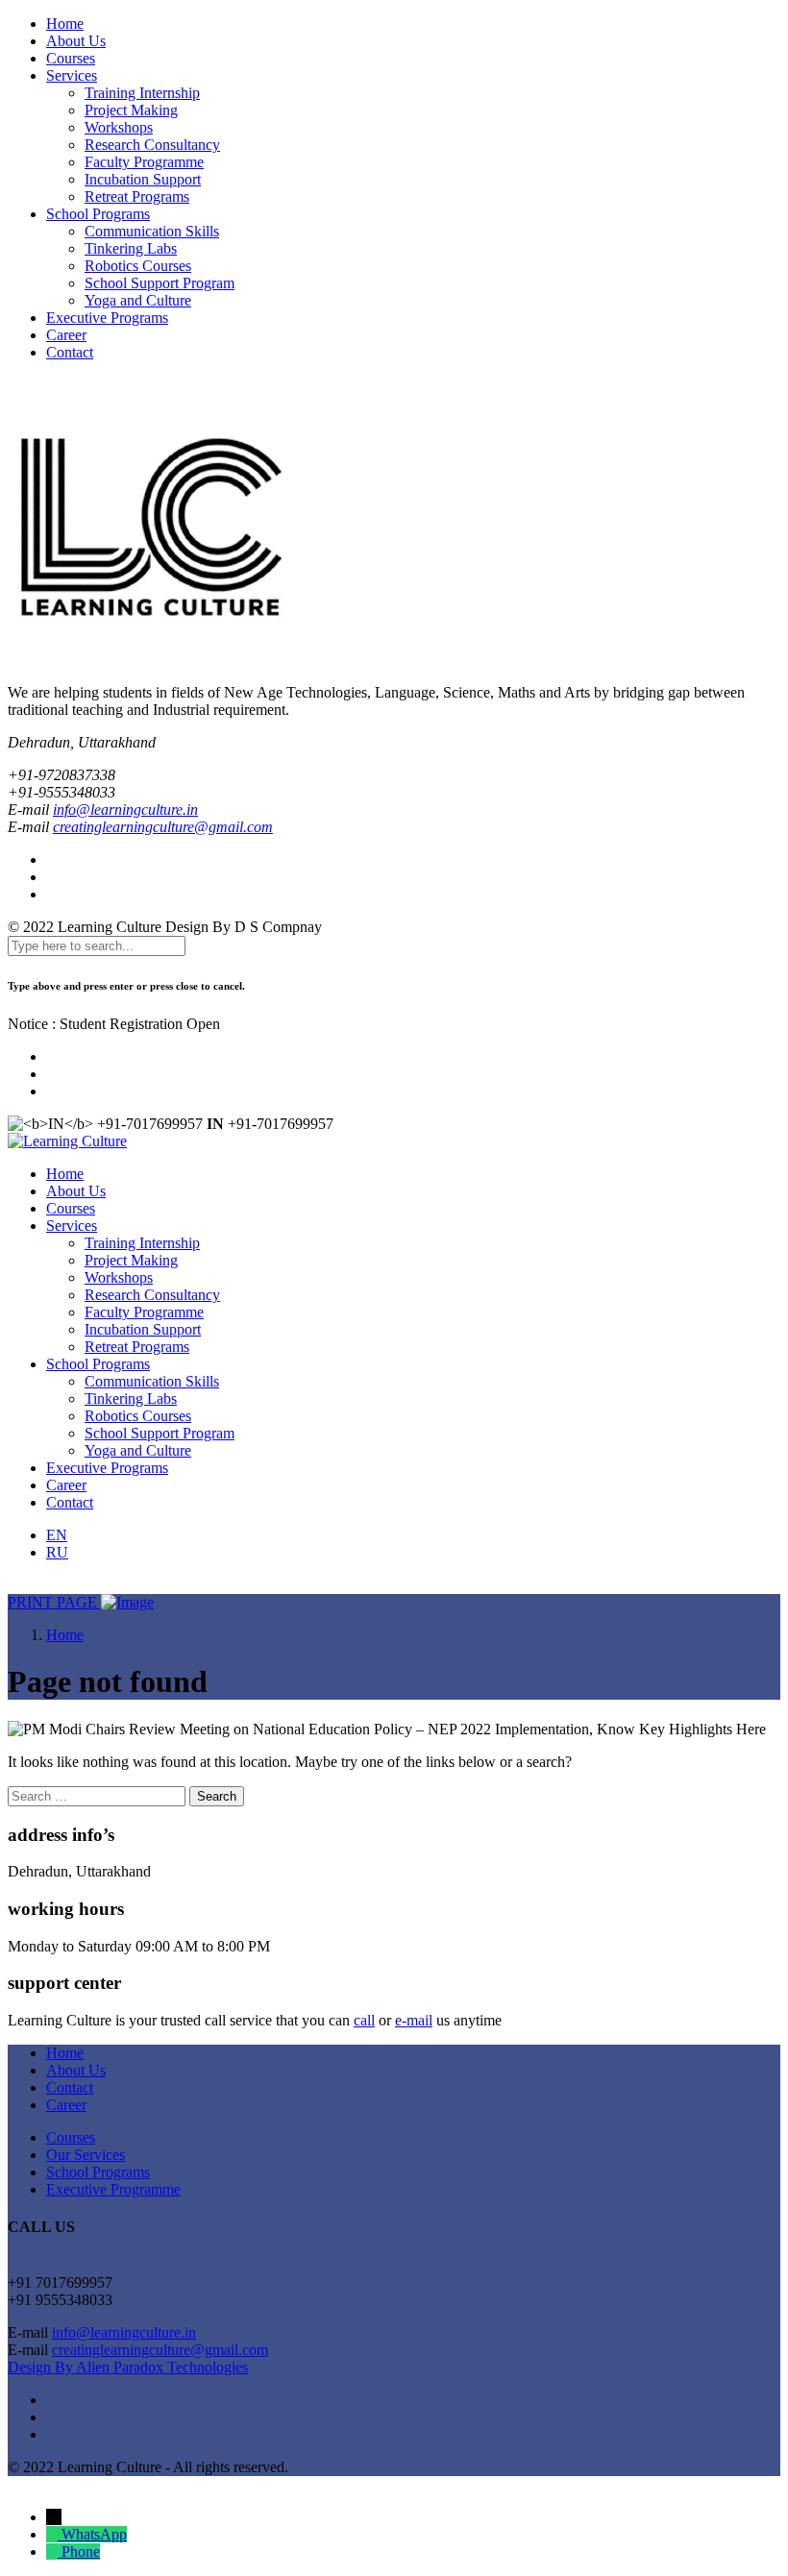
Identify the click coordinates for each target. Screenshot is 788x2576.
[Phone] (54, 2551)
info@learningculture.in (125, 810)
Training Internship (142, 93)
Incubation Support (143, 179)
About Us (76, 41)
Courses (71, 58)
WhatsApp (94, 2534)
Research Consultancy (152, 145)
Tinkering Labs (131, 248)
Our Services (86, 2155)
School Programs (98, 214)
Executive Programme (113, 2189)
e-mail (414, 2020)
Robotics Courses (138, 266)
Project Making (131, 110)
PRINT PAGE (54, 1602)
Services (72, 75)
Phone (81, 2551)
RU (57, 1552)
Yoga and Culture (138, 300)
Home (65, 24)
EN (57, 1535)
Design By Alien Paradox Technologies (128, 2367)
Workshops (119, 127)
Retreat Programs (137, 196)
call (364, 2020)
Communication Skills (152, 231)
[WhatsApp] (54, 2534)
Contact (70, 352)
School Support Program (160, 283)
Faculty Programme (144, 162)
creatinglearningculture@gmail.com (163, 827)
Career (66, 335)
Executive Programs (107, 318)
